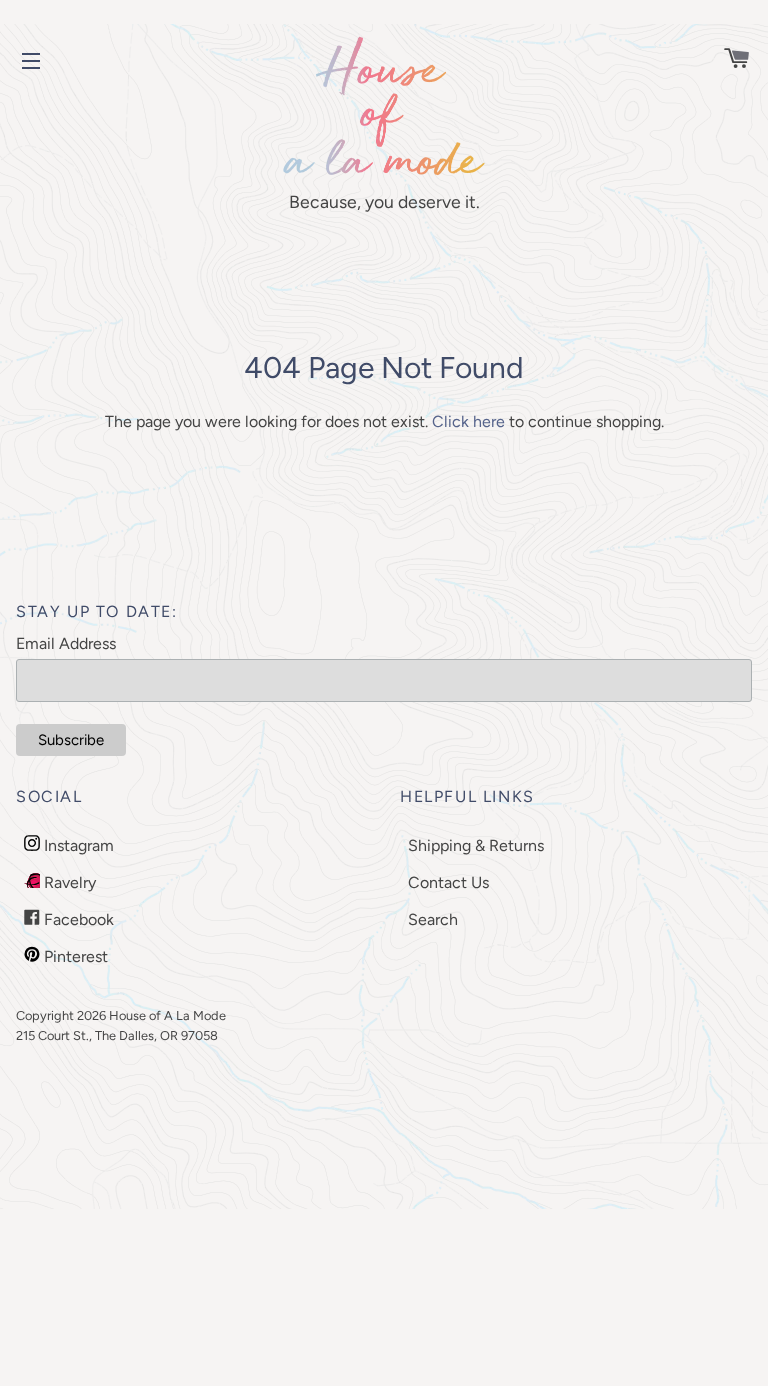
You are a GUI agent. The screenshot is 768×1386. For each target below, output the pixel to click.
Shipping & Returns (476, 845)
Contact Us (448, 882)
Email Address (66, 643)
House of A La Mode (167, 1015)
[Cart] (727, 60)
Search (433, 919)
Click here (468, 421)
